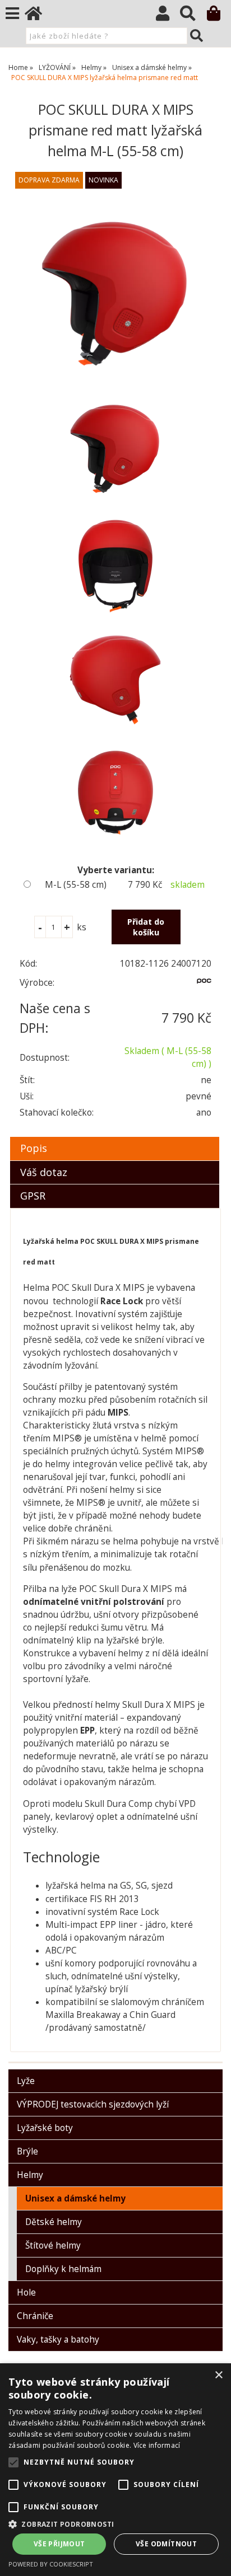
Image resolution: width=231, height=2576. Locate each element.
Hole (26, 2292)
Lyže (26, 2081)
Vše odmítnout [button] (166, 2544)
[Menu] (12, 13)
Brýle (27, 2151)
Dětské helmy (54, 2222)
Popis (34, 1148)
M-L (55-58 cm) (76, 885)
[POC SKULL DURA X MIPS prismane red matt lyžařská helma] (115, 291)
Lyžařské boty (45, 2128)
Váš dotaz (44, 1172)
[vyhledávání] (193, 16)
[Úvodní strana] (39, 16)
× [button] (218, 2375)
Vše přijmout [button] (59, 2544)
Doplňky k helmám (63, 2269)
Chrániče (35, 2316)
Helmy (30, 2175)
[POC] (204, 985)
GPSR (33, 1196)
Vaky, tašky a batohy (58, 2340)
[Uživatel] (168, 16)
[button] (115, 2524)
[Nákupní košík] (219, 16)
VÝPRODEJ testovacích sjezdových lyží (93, 2104)
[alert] (115, 2470)
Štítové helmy (53, 2245)
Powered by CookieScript (51, 2564)
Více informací (157, 2445)
